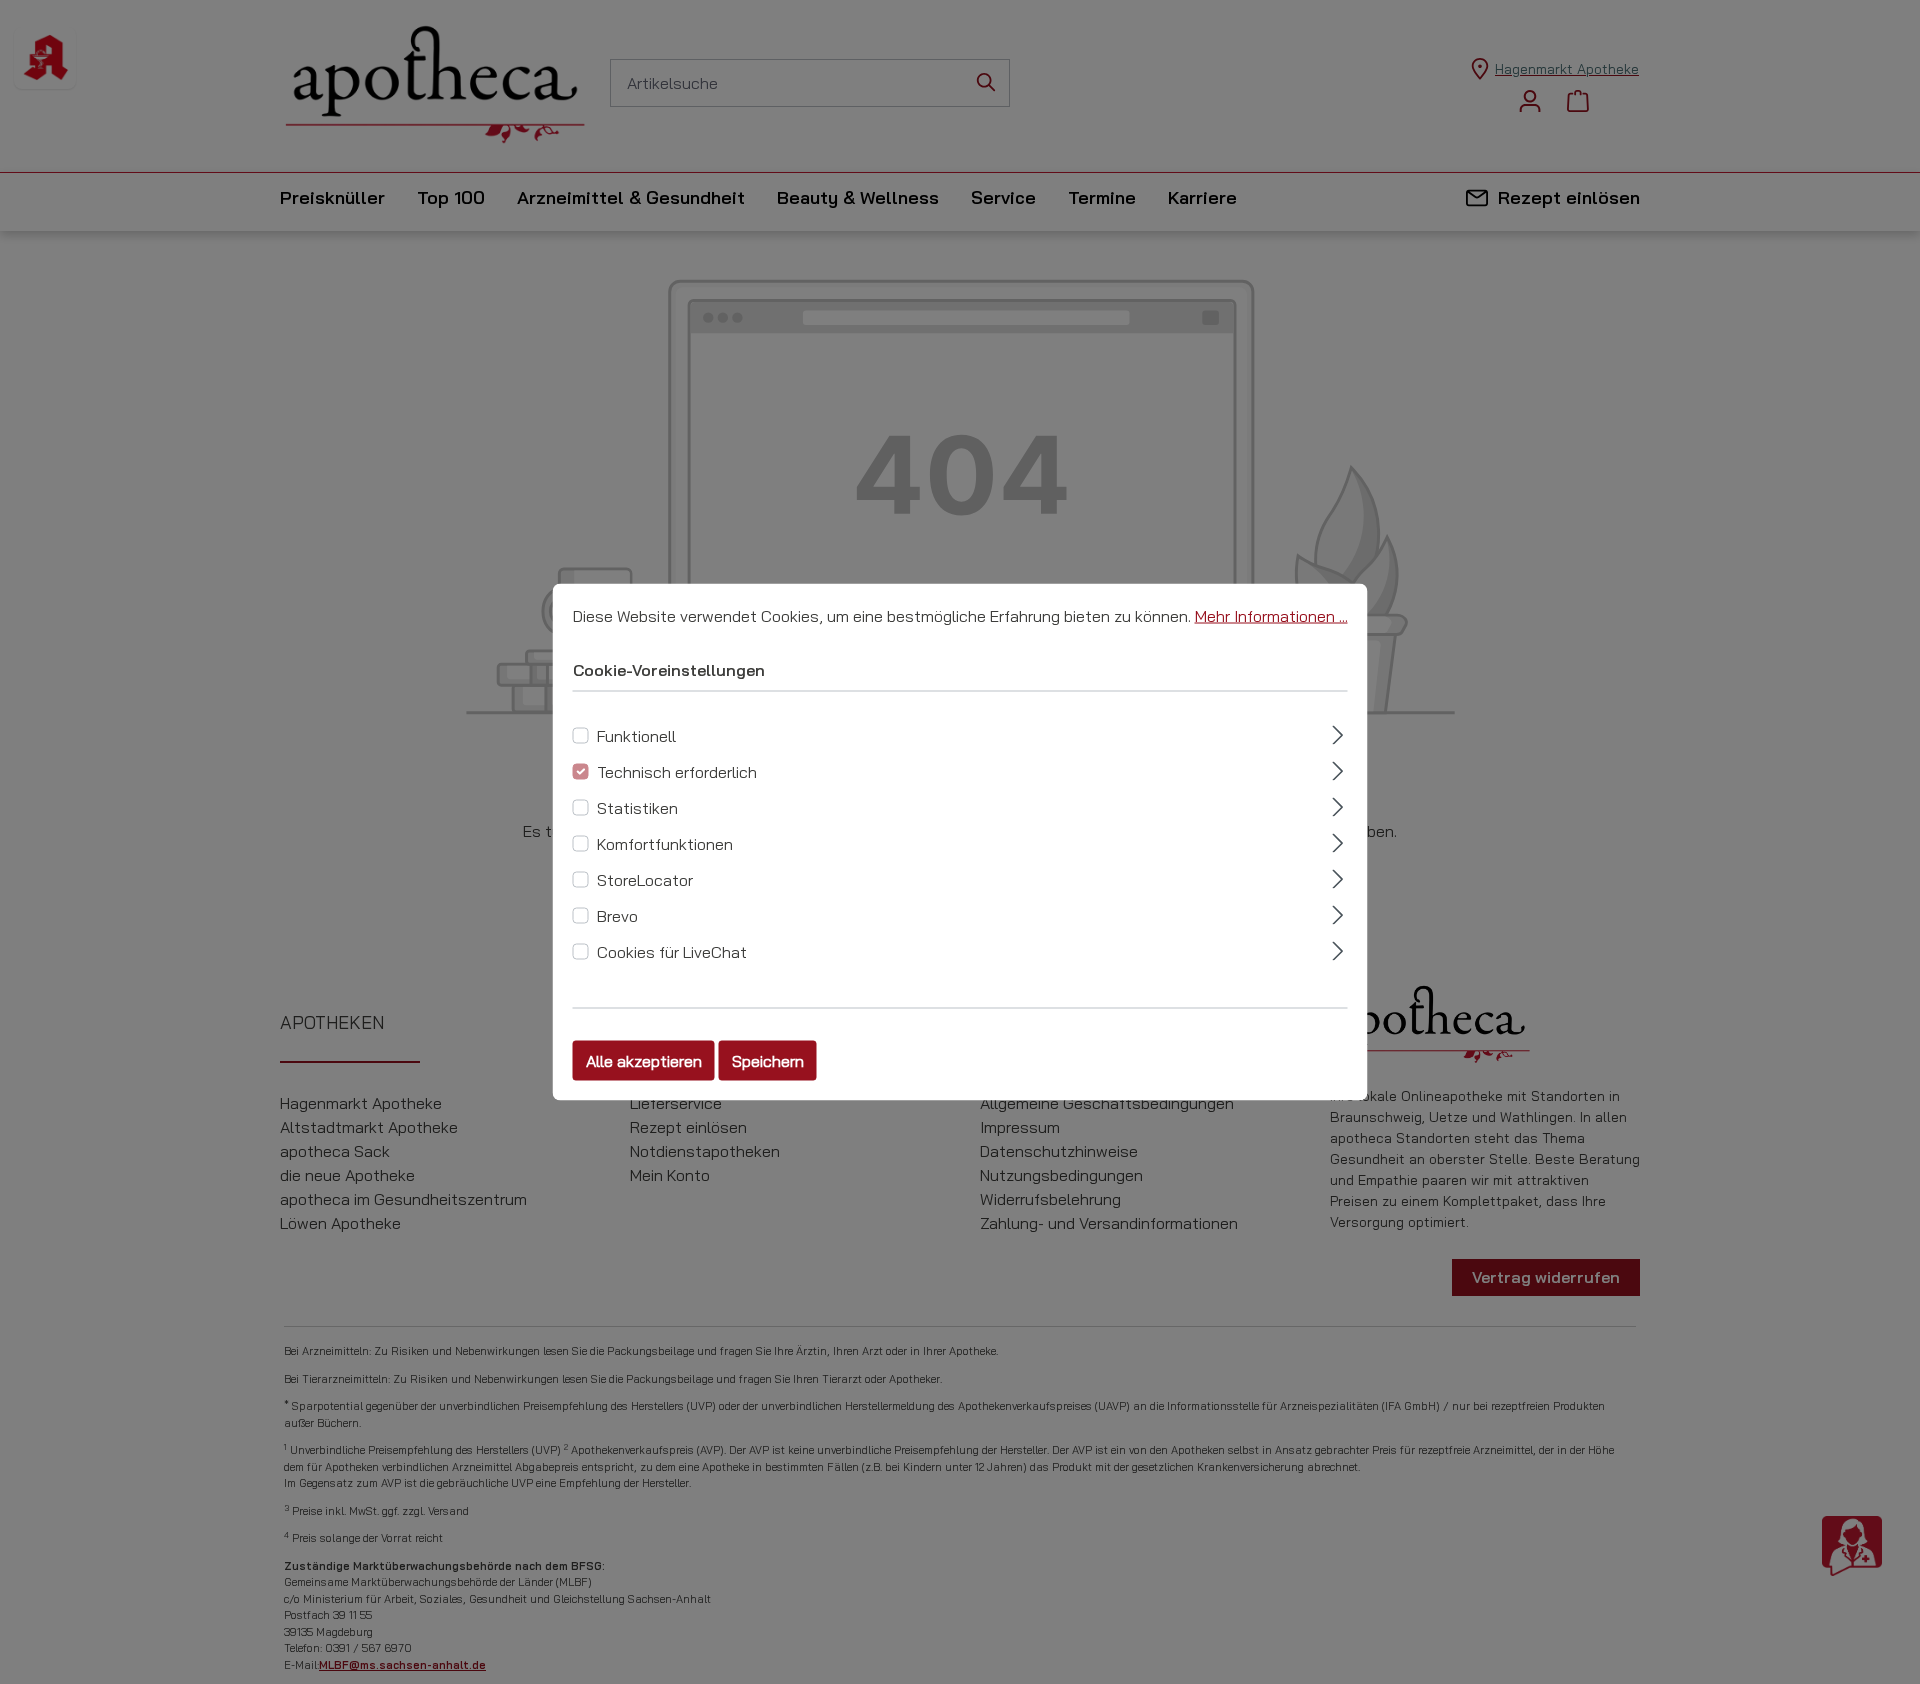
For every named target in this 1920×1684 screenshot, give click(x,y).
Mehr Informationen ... (1271, 616)
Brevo (617, 916)
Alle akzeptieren (644, 1061)
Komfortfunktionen (665, 844)
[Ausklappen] (1337, 732)
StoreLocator (645, 880)
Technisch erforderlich (677, 772)
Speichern (768, 1061)
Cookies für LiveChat (672, 952)
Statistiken (637, 808)
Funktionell (636, 736)
